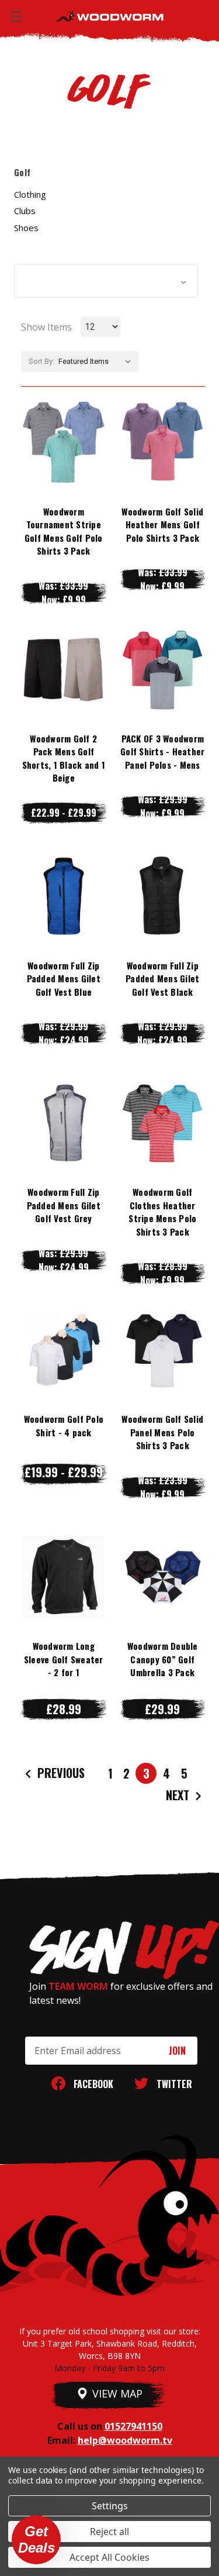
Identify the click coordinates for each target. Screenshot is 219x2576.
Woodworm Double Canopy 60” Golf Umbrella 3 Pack (163, 1659)
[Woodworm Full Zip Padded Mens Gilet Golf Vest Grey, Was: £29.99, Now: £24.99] (64, 1123)
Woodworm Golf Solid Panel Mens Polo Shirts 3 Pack (162, 1432)
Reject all (109, 2532)
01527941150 (133, 2426)
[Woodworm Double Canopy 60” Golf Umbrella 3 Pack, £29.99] (163, 1577)
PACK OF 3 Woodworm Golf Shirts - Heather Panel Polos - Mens (162, 752)
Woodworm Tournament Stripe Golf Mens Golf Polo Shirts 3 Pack (64, 531)
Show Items (46, 327)
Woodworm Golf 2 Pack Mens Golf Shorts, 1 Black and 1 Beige (64, 758)
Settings (110, 2506)
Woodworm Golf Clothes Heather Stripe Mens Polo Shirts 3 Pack (162, 1212)
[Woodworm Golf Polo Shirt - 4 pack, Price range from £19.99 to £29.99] (64, 1350)
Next (179, 1795)
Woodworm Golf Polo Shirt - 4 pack (64, 1425)
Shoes (26, 228)
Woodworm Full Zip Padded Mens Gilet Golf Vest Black (162, 979)
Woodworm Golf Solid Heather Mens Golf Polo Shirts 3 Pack (162, 525)
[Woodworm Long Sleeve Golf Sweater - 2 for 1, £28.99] (64, 1577)
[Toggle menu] (16, 16)
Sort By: (41, 361)
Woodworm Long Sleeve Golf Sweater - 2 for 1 (64, 1659)
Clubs (25, 211)
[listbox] (97, 362)
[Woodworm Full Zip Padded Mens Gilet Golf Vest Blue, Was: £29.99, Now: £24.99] (64, 896)
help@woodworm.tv (125, 2440)
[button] (106, 281)
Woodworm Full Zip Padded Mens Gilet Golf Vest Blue (64, 979)
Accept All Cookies (109, 2557)
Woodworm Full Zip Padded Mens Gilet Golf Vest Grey (64, 1205)
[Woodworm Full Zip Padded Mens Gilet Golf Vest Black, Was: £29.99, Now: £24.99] (163, 896)
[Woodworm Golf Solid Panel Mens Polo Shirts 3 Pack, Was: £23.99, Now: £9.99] (163, 1350)
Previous (60, 1773)
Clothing (30, 194)
